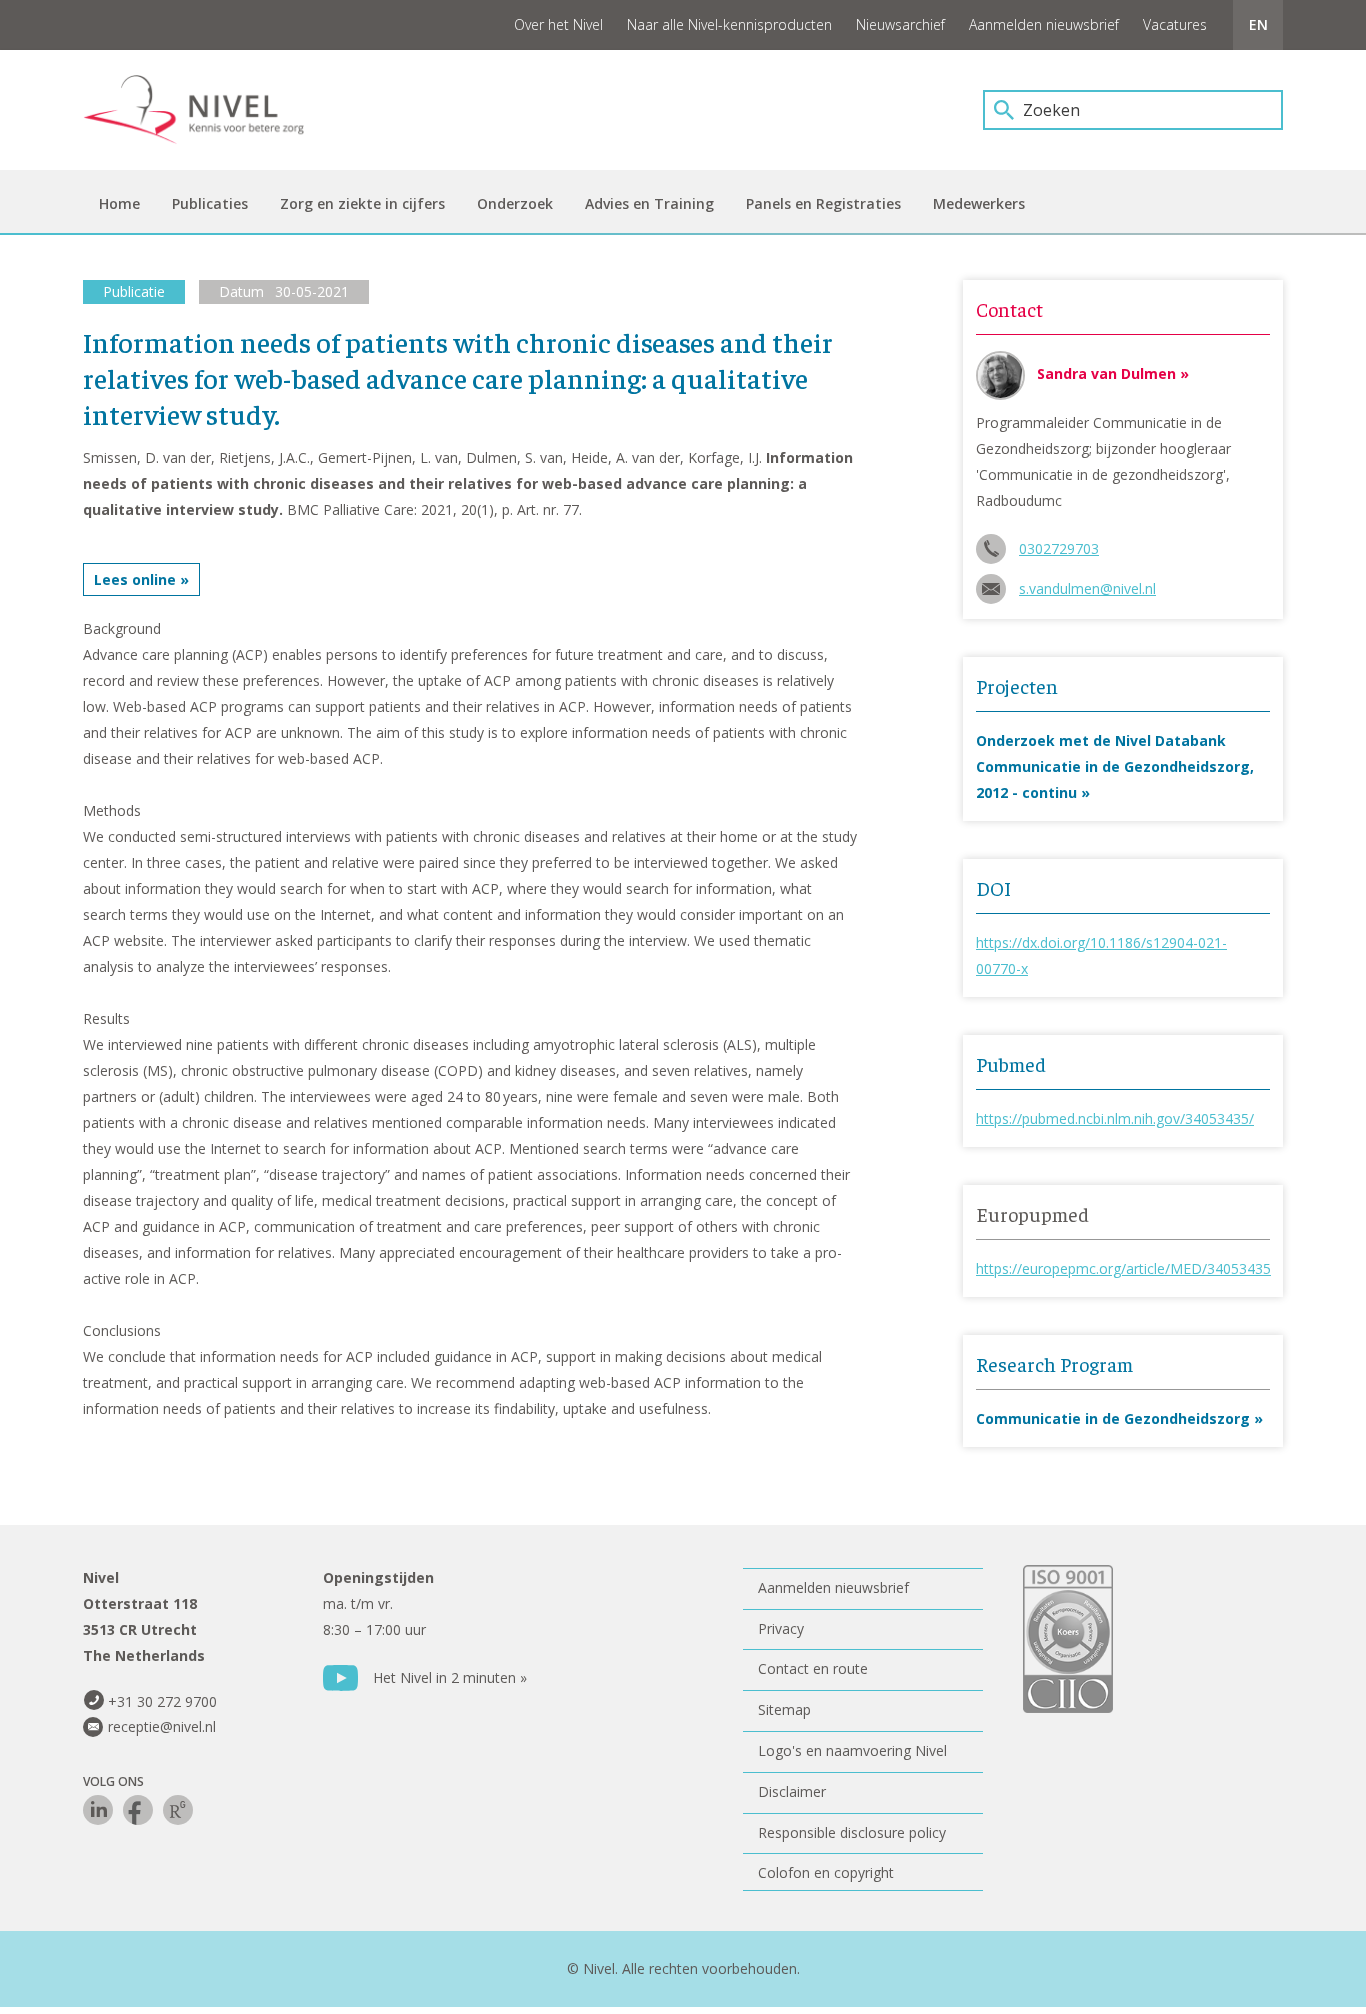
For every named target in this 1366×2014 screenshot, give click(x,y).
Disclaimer (792, 1791)
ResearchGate (178, 1810)
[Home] (208, 110)
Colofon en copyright (826, 1872)
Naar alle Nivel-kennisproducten (729, 24)
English (1258, 25)
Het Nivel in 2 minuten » (450, 1677)
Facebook (138, 1810)
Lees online (135, 579)
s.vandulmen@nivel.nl (1087, 588)
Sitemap (784, 1709)
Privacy (781, 1628)
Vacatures (1175, 24)
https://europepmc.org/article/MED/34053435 (1123, 1268)
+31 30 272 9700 (162, 1701)
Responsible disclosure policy (852, 1832)
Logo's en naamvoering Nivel (852, 1750)
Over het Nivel (558, 24)
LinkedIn (98, 1810)
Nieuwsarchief (900, 24)
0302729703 (1059, 548)
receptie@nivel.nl (162, 1726)
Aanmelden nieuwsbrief (1044, 24)
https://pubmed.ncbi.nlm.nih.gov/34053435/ (1115, 1118)
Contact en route (813, 1668)
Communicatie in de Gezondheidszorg (1113, 1418)
